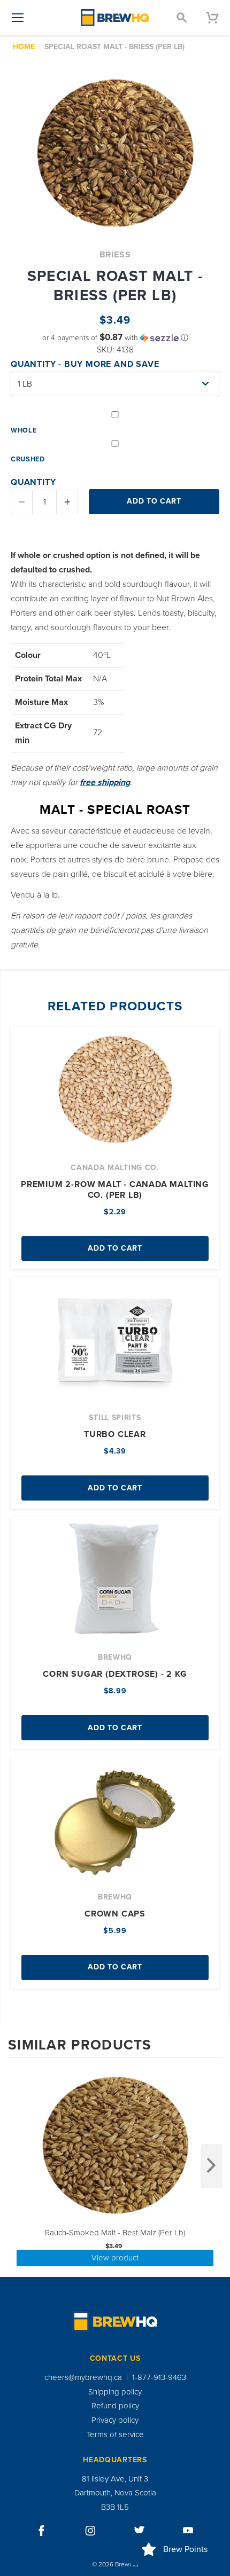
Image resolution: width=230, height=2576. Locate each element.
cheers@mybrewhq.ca (83, 2377)
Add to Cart (115, 1248)
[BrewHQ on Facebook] (42, 2531)
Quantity (33, 482)
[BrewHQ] (115, 18)
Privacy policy (115, 2420)
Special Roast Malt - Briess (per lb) (114, 47)
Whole (24, 430)
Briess (115, 255)
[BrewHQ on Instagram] (90, 2531)
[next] (211, 2166)
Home (24, 47)
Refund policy (115, 2406)
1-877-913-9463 (159, 2377)
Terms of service (115, 2434)
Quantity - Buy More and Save (85, 364)
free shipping (105, 782)
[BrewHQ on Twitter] (140, 2531)
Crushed (28, 459)
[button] (115, 338)
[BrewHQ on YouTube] (188, 2531)
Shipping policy (115, 2392)
